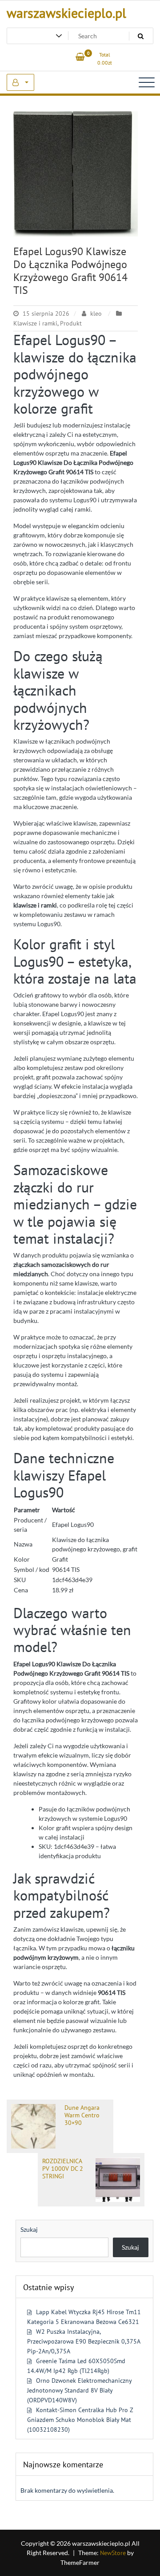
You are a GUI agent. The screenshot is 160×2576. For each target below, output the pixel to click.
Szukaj (29, 2229)
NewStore (113, 2553)
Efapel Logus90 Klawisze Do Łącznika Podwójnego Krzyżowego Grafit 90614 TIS (70, 271)
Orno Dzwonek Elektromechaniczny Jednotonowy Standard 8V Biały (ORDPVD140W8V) (79, 2390)
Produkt (71, 323)
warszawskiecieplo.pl (66, 13)
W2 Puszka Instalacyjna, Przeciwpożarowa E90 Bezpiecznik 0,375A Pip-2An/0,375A (84, 2341)
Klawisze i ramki (35, 323)
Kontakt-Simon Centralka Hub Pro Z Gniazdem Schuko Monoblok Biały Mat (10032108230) (80, 2420)
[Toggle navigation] (147, 82)
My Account (20, 82)
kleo (96, 313)
